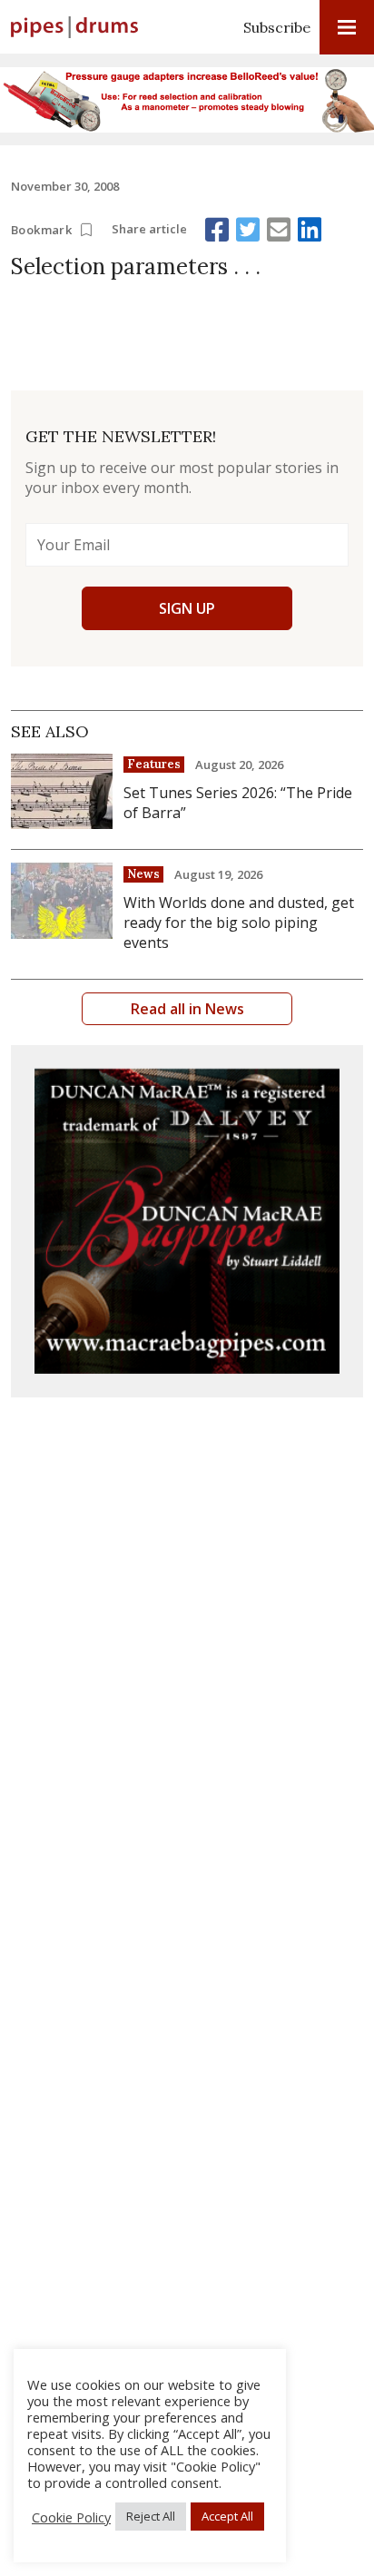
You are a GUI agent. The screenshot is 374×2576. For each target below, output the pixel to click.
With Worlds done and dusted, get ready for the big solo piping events (239, 923)
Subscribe (277, 27)
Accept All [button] (227, 2516)
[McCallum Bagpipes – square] (187, 1221)
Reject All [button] (151, 2516)
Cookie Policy (71, 2517)
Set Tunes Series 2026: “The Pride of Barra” (238, 803)
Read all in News (187, 1009)
